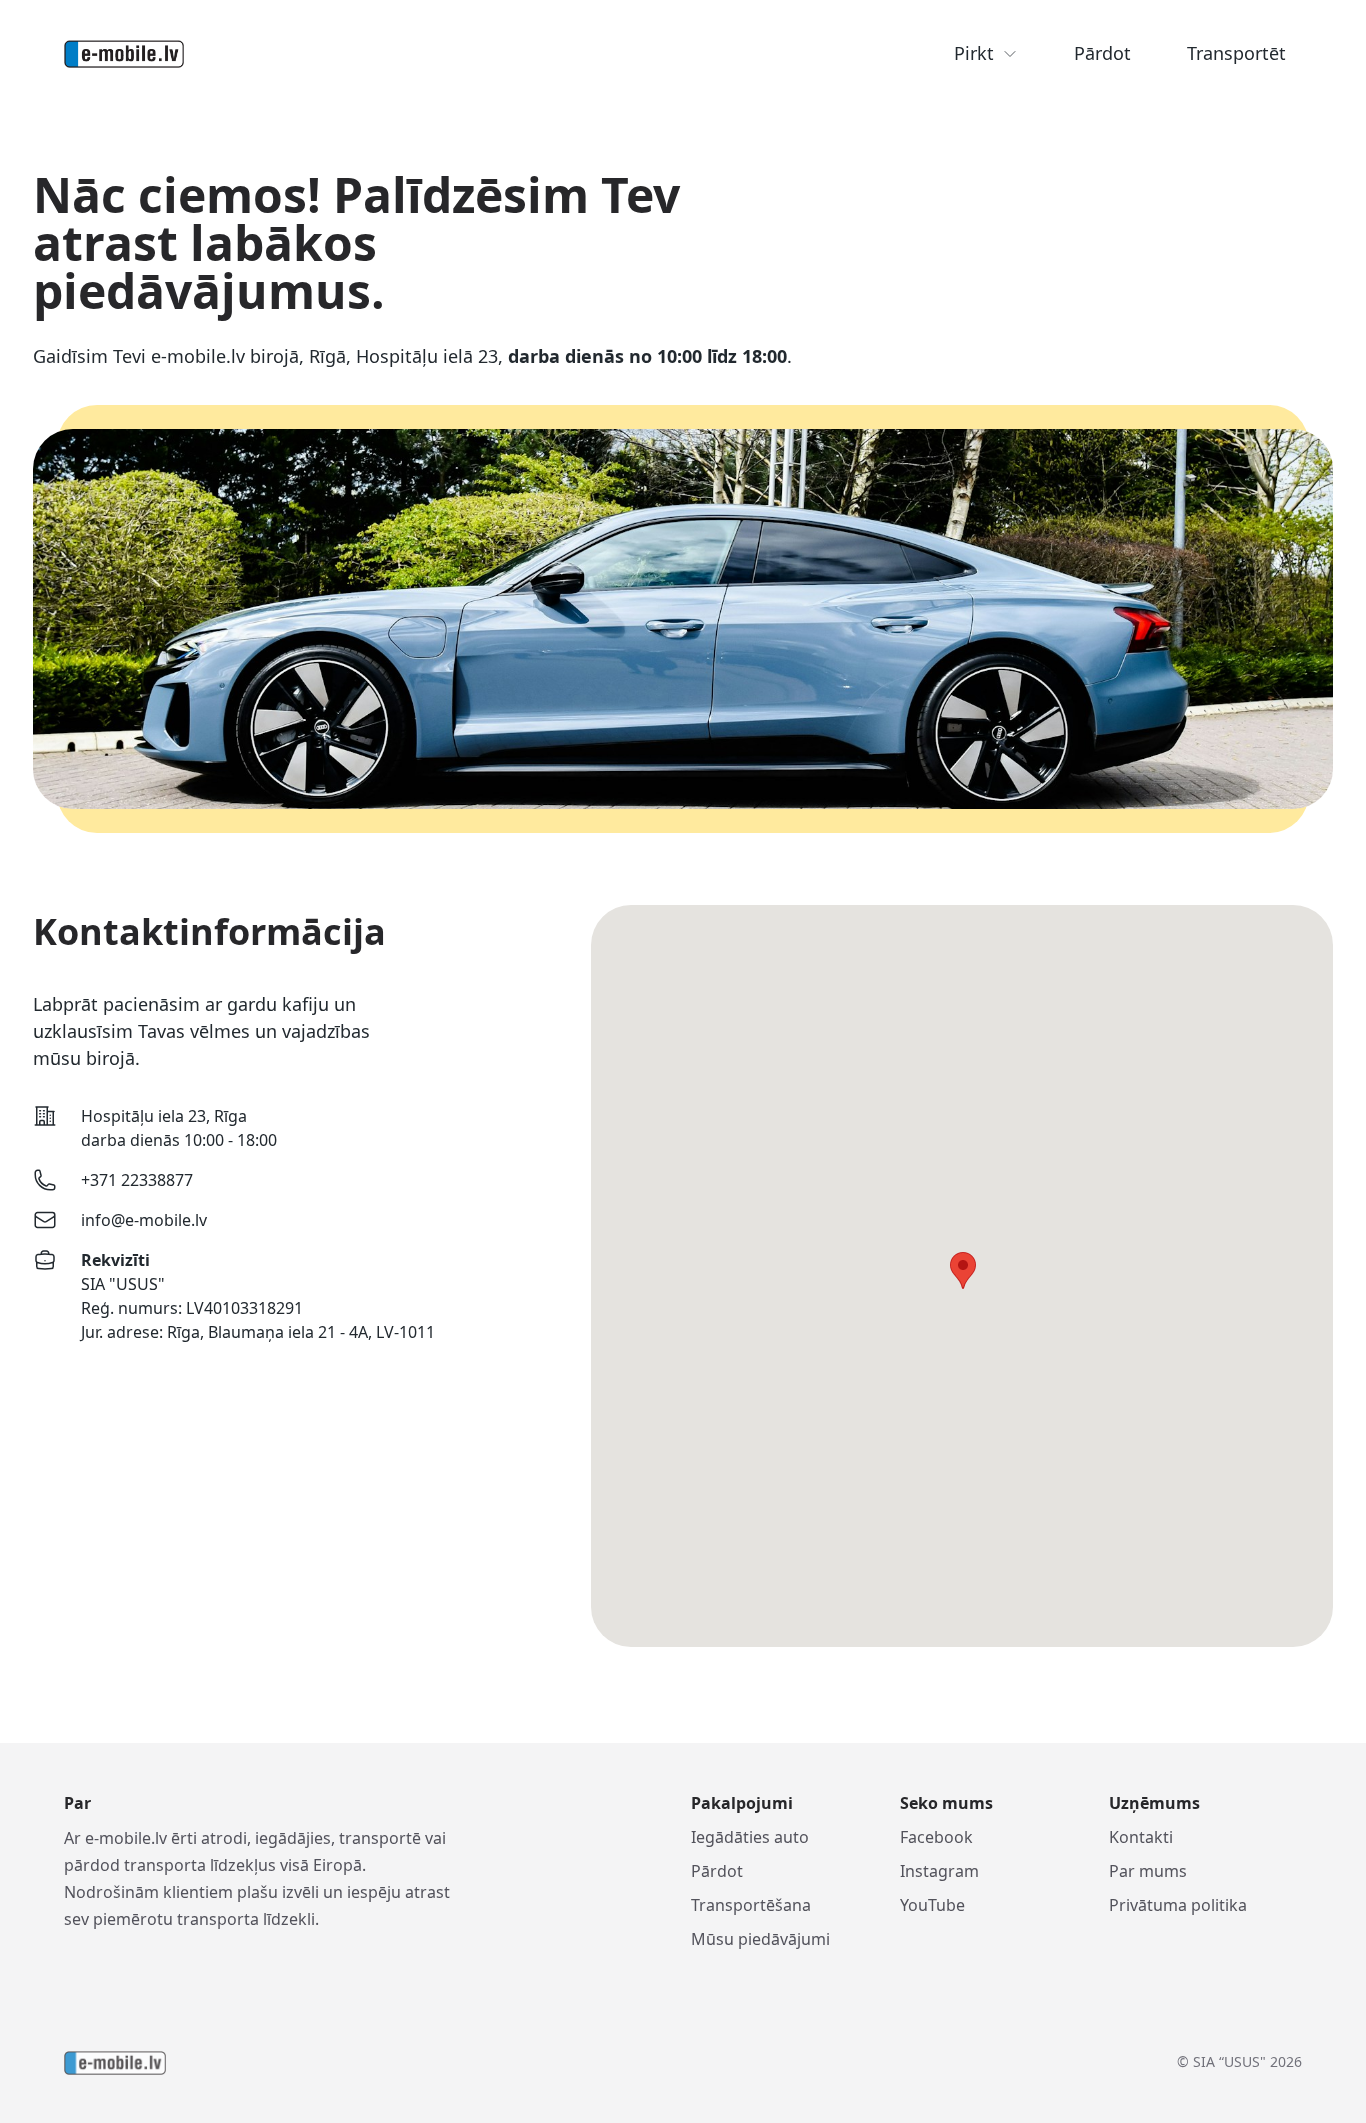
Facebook (936, 1837)
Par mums (1148, 1871)
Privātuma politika (1178, 1905)
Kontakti (1141, 1837)
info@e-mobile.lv (144, 1220)
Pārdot (1102, 53)
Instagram (939, 1871)
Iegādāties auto (750, 1837)
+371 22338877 (137, 1180)
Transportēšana (751, 1905)
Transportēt (1236, 53)
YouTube (932, 1905)
